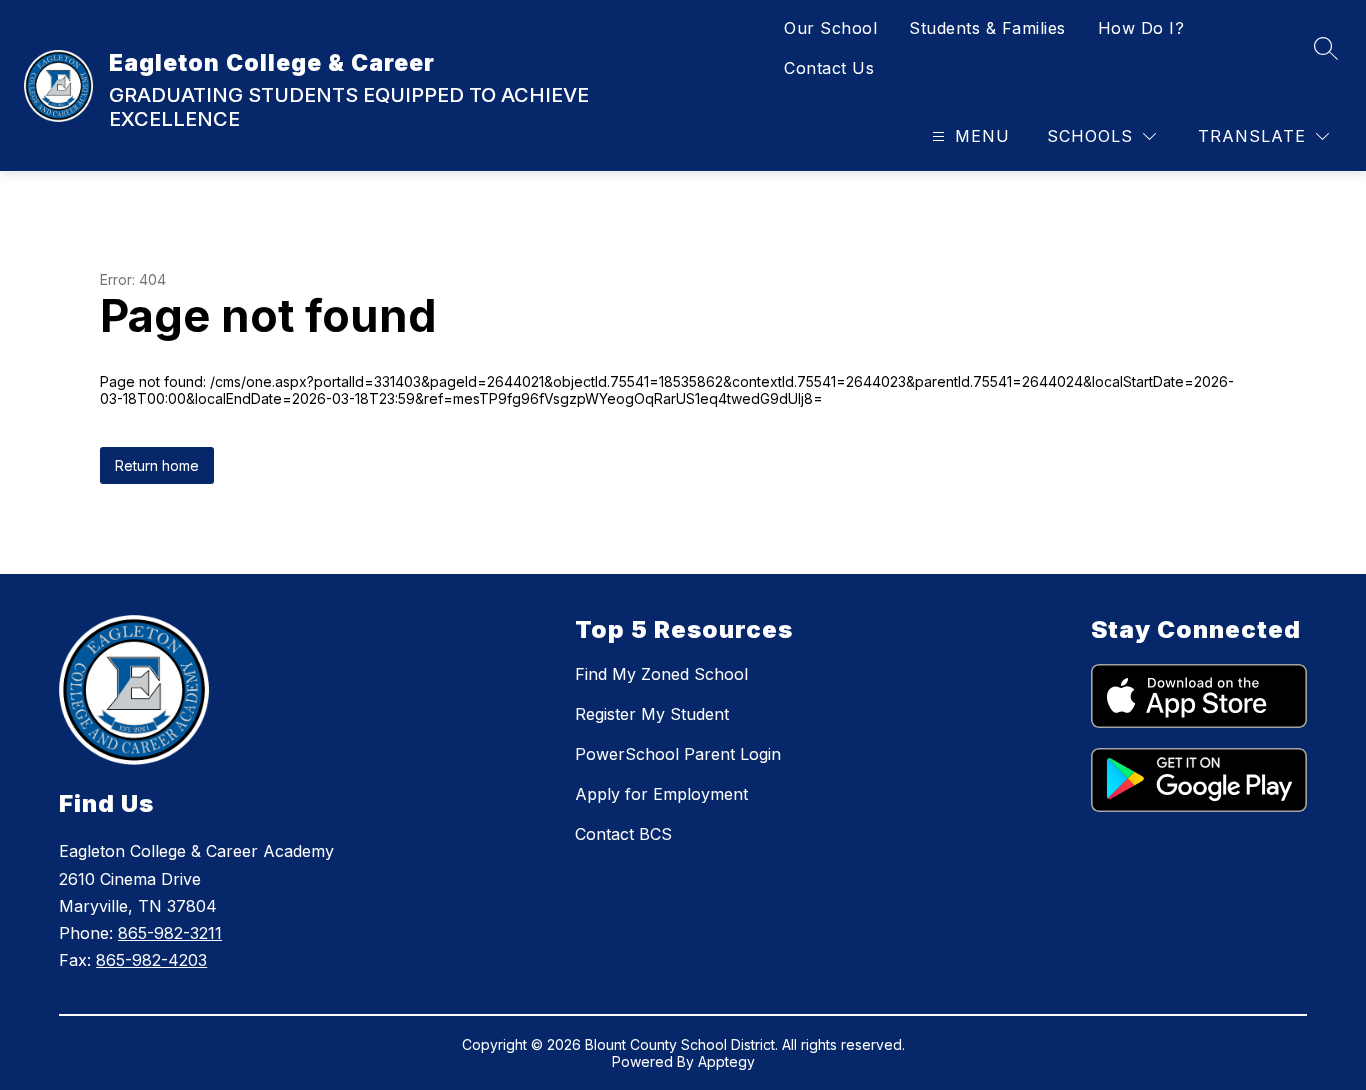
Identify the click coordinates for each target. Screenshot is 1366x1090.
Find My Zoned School (661, 674)
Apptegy (726, 1061)
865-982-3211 (170, 933)
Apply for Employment (661, 794)
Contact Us (829, 68)
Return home (157, 465)
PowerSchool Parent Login (678, 754)
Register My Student (652, 714)
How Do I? (1141, 28)
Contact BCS (623, 834)
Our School (830, 28)
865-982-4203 (151, 960)
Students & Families (987, 28)
